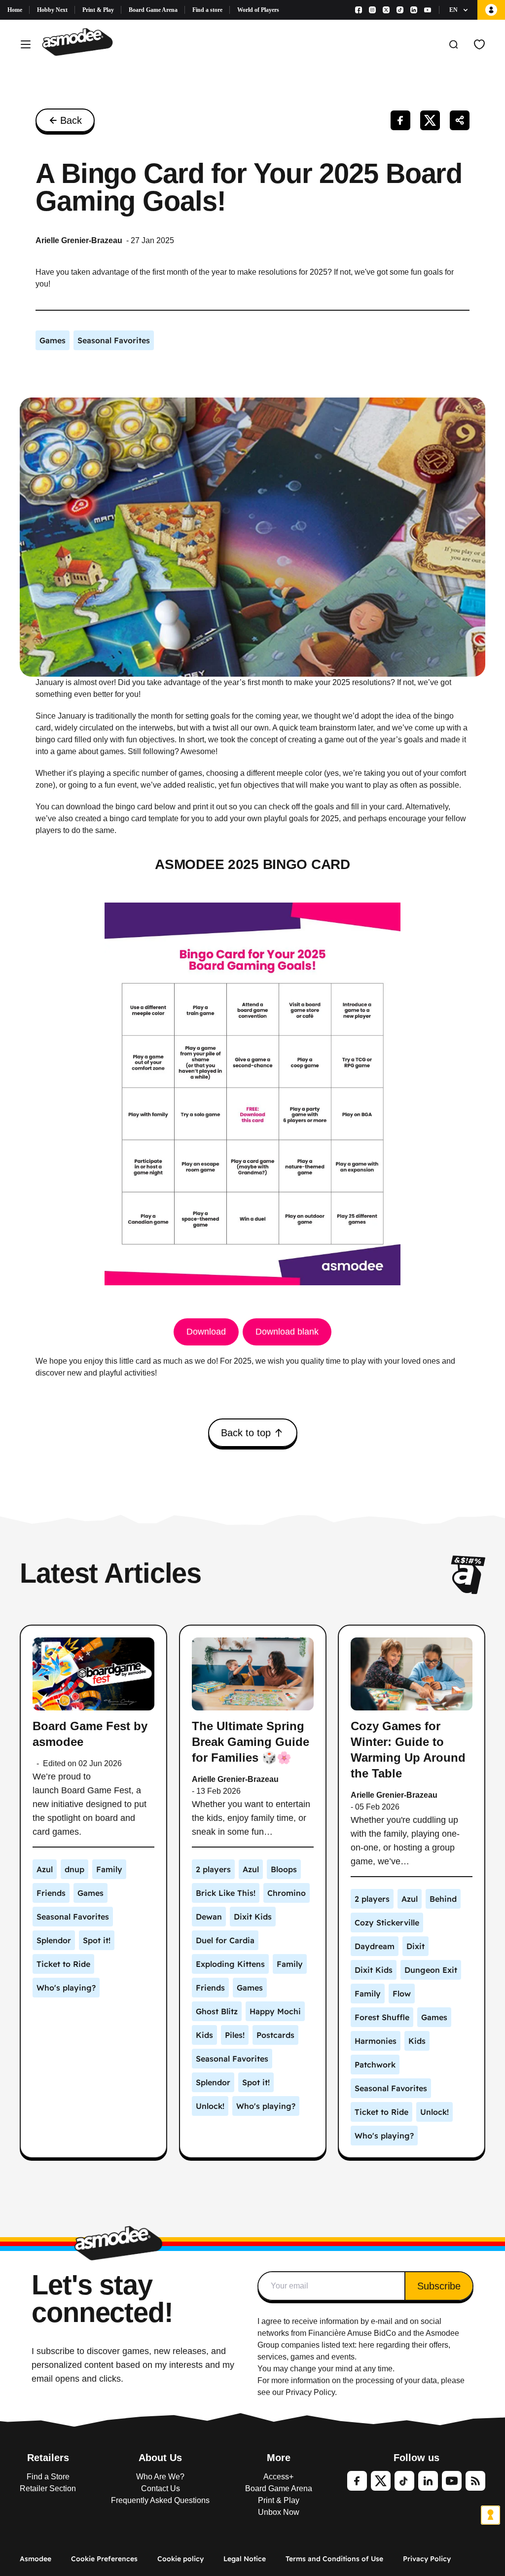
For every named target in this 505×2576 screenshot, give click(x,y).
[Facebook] (359, 10)
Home (15, 10)
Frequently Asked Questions (160, 2500)
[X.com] (386, 10)
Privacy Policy (427, 2559)
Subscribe (439, 2286)
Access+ (278, 2477)
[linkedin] (428, 2481)
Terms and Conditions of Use (334, 2559)
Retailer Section (48, 2488)
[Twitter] (381, 2481)
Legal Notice (245, 2559)
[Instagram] (372, 10)
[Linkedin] (414, 10)
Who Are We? (160, 2477)
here (366, 2345)
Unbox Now (279, 2512)
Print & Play (98, 10)
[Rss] (475, 2481)
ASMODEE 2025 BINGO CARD (252, 864)
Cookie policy (180, 2559)
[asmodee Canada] (77, 44)
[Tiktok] (400, 10)
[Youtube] (428, 10)
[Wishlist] (479, 44)
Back (71, 120)
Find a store (207, 10)
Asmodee (36, 2559)
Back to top (246, 1433)
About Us (160, 2458)
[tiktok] (404, 2481)
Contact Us (161, 2488)
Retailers (48, 2458)
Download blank (287, 1332)
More (279, 2458)
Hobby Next (52, 10)
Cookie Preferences (104, 2559)
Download (206, 1332)
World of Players (258, 10)
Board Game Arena (153, 10)
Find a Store (48, 2477)
